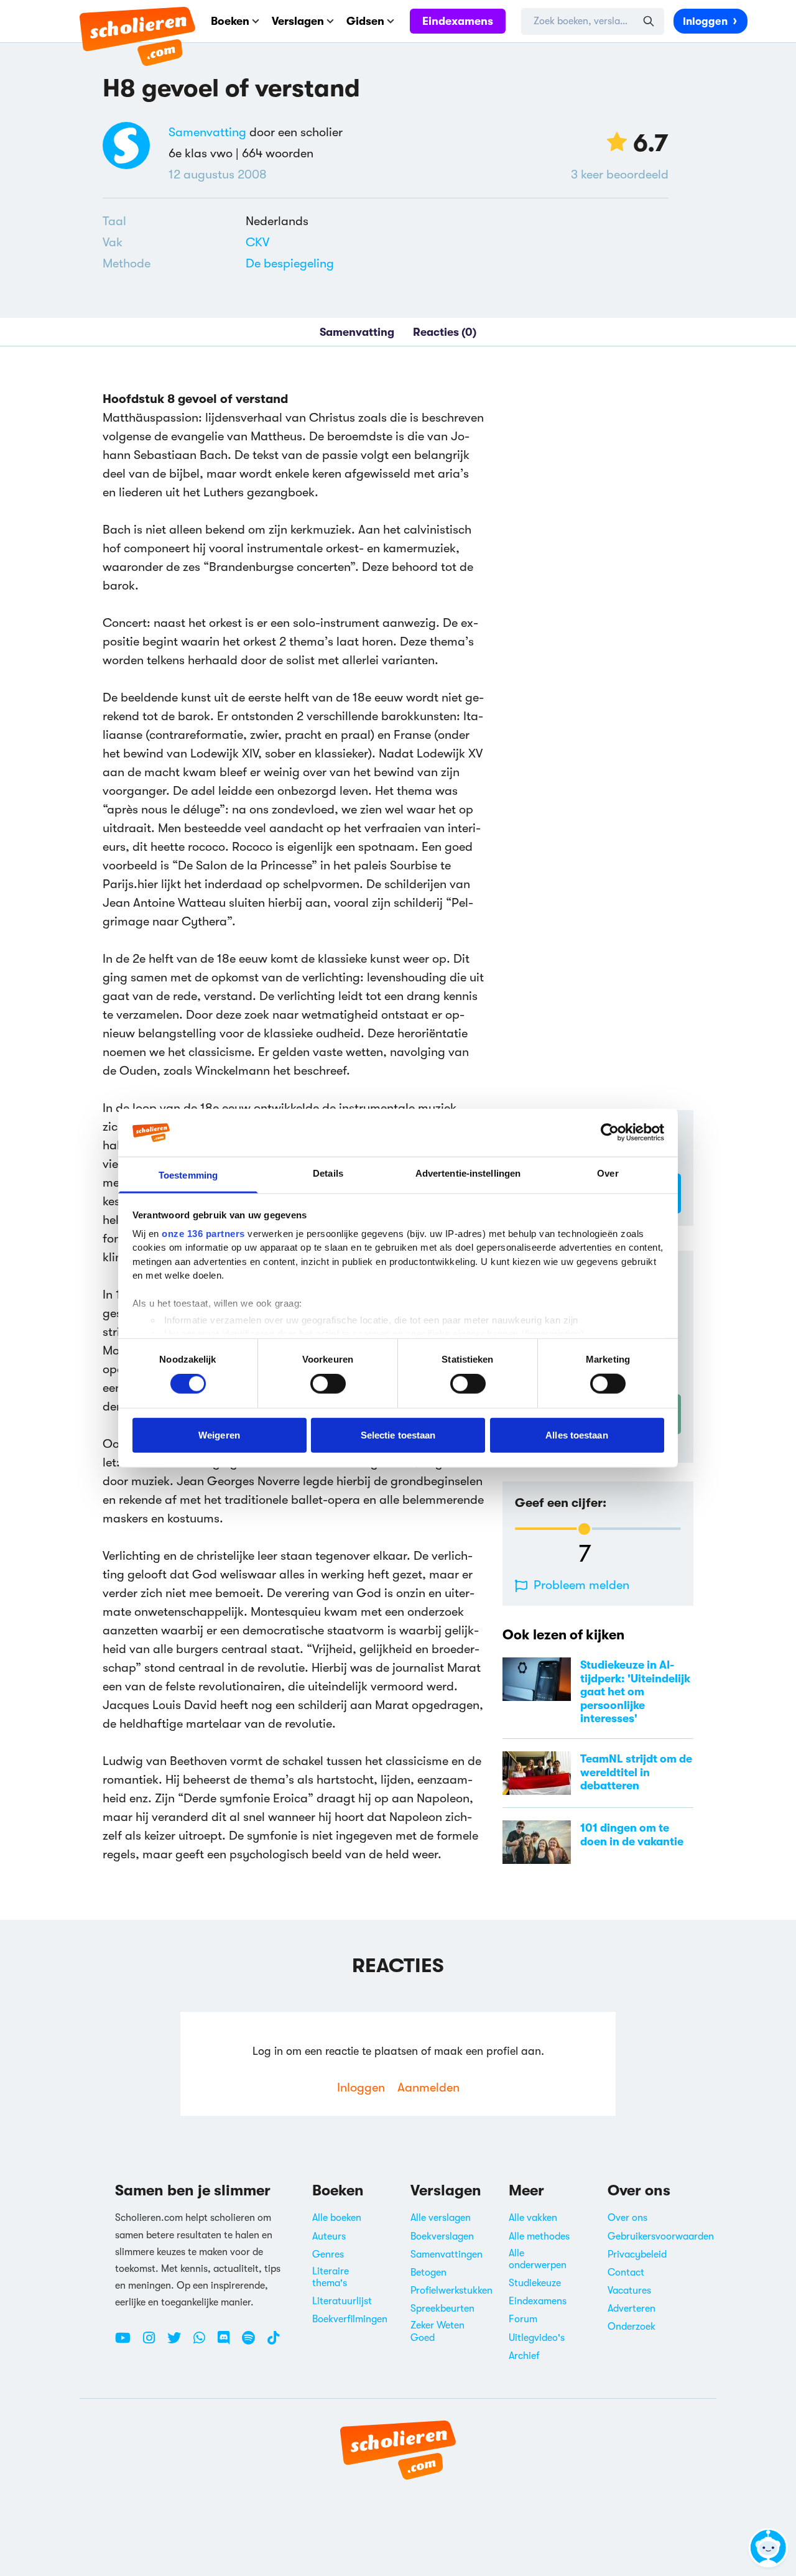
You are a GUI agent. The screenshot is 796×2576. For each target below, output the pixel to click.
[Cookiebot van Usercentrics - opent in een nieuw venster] (610, 1133)
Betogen (428, 2273)
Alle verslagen (441, 2218)
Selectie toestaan (398, 1434)
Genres (328, 2254)
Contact (626, 2273)
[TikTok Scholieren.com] (273, 2343)
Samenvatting (207, 132)
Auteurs (329, 2236)
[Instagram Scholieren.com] (154, 2343)
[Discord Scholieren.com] (228, 2343)
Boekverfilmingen (350, 2319)
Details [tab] (328, 1173)
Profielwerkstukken (451, 2291)
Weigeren (219, 1434)
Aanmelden (428, 2087)
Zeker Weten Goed (437, 2331)
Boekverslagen (442, 2236)
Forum (523, 2319)
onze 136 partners (203, 1234)
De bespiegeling (290, 263)
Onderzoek (632, 2327)
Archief (524, 2356)
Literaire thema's (331, 2277)
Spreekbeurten (442, 2309)
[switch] (328, 1384)
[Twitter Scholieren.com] (179, 2343)
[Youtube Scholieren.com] (127, 2343)
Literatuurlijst (342, 2301)
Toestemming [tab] (188, 1175)
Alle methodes (539, 2236)
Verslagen (298, 21)
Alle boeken (337, 2218)
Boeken (230, 21)
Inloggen (705, 21)
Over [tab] (608, 1173)
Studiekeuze (535, 2283)
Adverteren (632, 2309)
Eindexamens (458, 21)
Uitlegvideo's (537, 2338)
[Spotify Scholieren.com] (253, 2343)
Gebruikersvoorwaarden (661, 2236)
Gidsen (365, 21)
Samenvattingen (447, 2254)
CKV (257, 242)
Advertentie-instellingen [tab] (468, 1173)
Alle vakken (533, 2218)
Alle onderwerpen (538, 2259)
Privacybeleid (637, 2254)
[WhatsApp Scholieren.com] (204, 2343)
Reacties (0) (445, 332)
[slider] (584, 1529)
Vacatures (629, 2291)
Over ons (627, 2218)
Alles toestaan (576, 1434)
